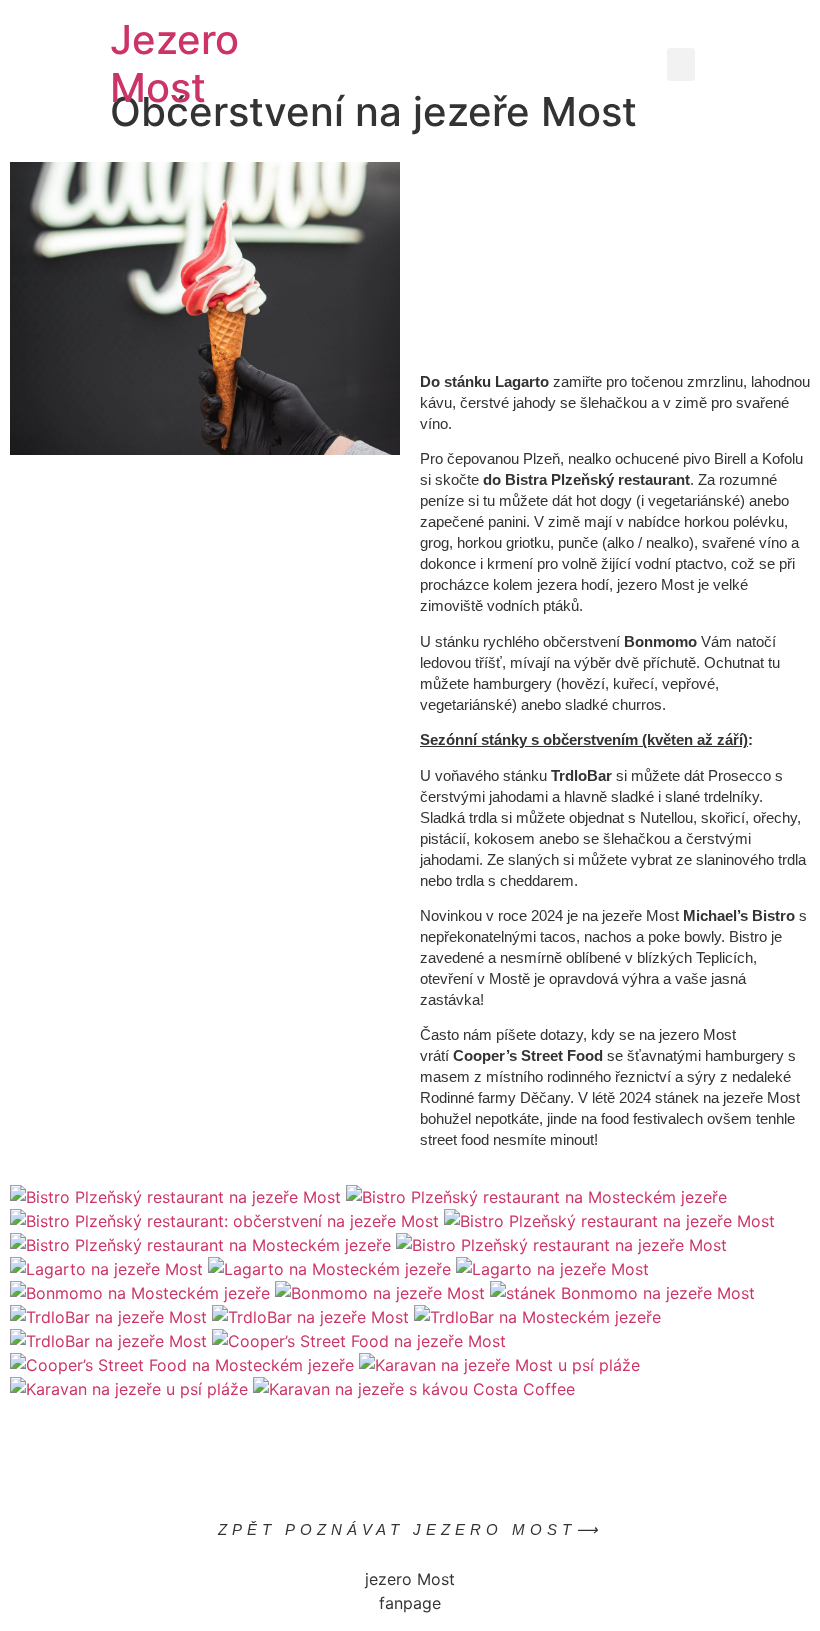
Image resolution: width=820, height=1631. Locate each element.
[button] (681, 64)
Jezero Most (174, 63)
